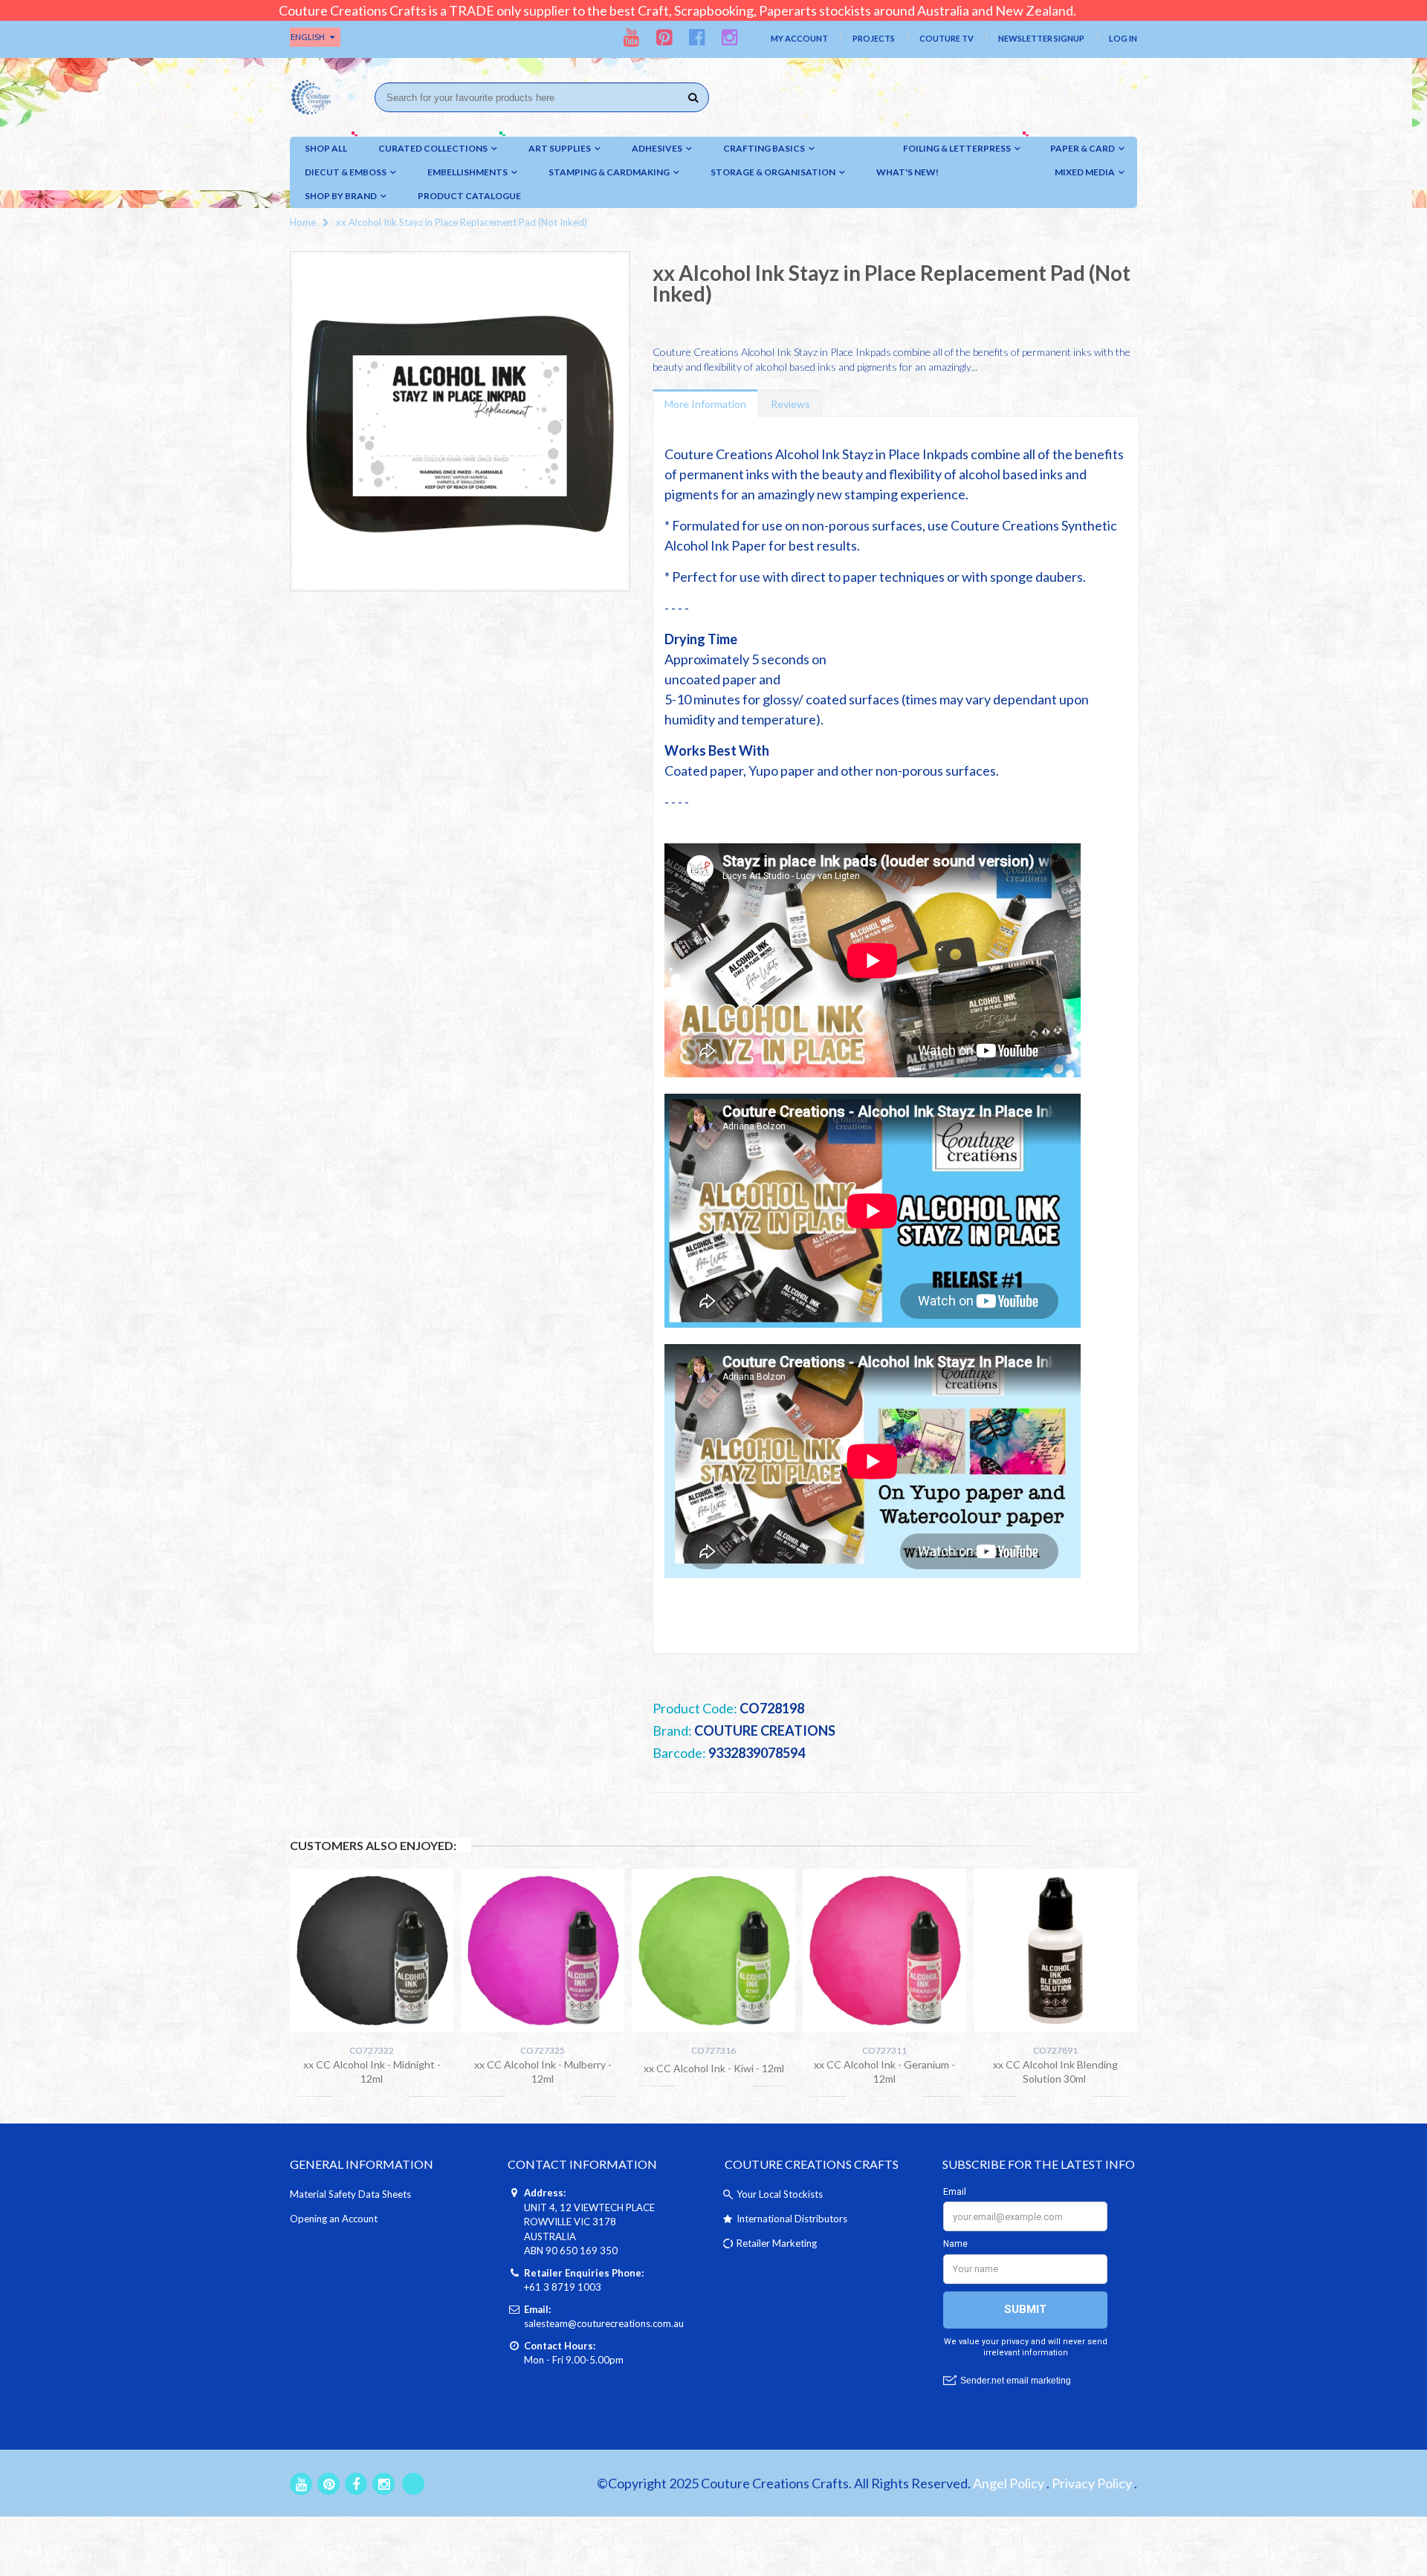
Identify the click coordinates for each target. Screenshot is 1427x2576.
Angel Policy (1009, 2483)
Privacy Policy (1092, 2483)
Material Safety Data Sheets (350, 2194)
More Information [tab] (705, 404)
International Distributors (792, 2219)
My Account (799, 38)
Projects (874, 38)
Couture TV (947, 38)
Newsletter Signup (1041, 38)
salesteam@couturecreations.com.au (604, 2323)
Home (303, 222)
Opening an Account (334, 2219)
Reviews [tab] (790, 404)
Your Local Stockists (780, 2194)
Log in (1123, 38)
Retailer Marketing (777, 2243)
